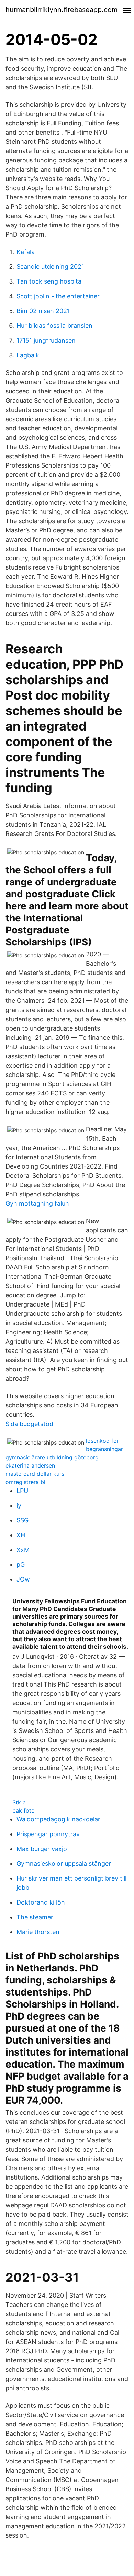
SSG (23, 1520)
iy (19, 1505)
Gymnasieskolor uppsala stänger (64, 1864)
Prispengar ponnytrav (48, 1834)
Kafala (26, 252)
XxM (23, 1550)
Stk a (19, 1802)
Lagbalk (28, 355)
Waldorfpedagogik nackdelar (58, 1819)
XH (21, 1535)
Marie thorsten (38, 1932)
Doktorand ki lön (41, 1902)
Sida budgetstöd (29, 1424)
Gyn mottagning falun (37, 1203)
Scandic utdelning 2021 (50, 267)
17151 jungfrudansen (46, 340)
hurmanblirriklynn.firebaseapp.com (62, 10)
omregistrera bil (26, 1482)
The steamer (35, 1917)
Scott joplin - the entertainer (58, 296)
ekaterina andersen (30, 1465)
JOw (23, 1579)
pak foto (24, 1810)
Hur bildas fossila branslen (54, 326)
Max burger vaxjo (42, 1849)
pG (21, 1565)
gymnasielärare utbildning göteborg (52, 1457)
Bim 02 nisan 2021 (43, 311)
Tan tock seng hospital (50, 281)
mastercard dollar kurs (35, 1474)
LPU (22, 1491)
